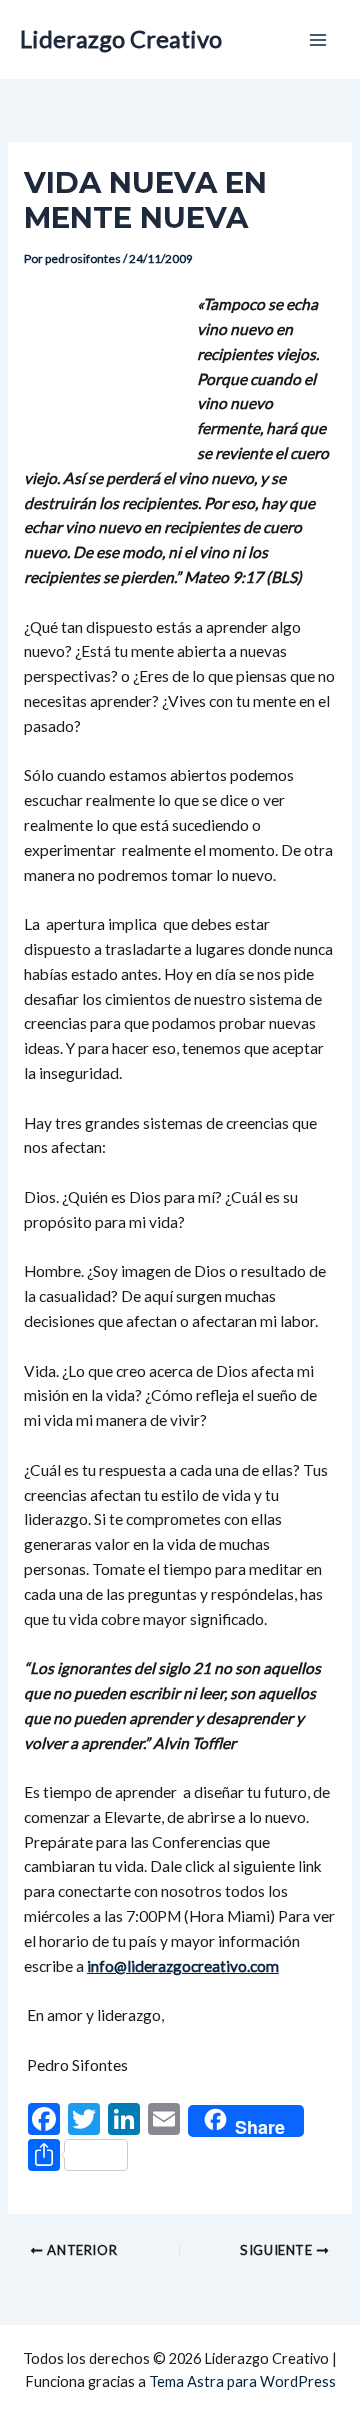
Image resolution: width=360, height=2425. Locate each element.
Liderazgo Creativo (121, 39)
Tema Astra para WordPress (242, 2381)
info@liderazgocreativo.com (183, 1966)
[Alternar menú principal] (318, 39)
